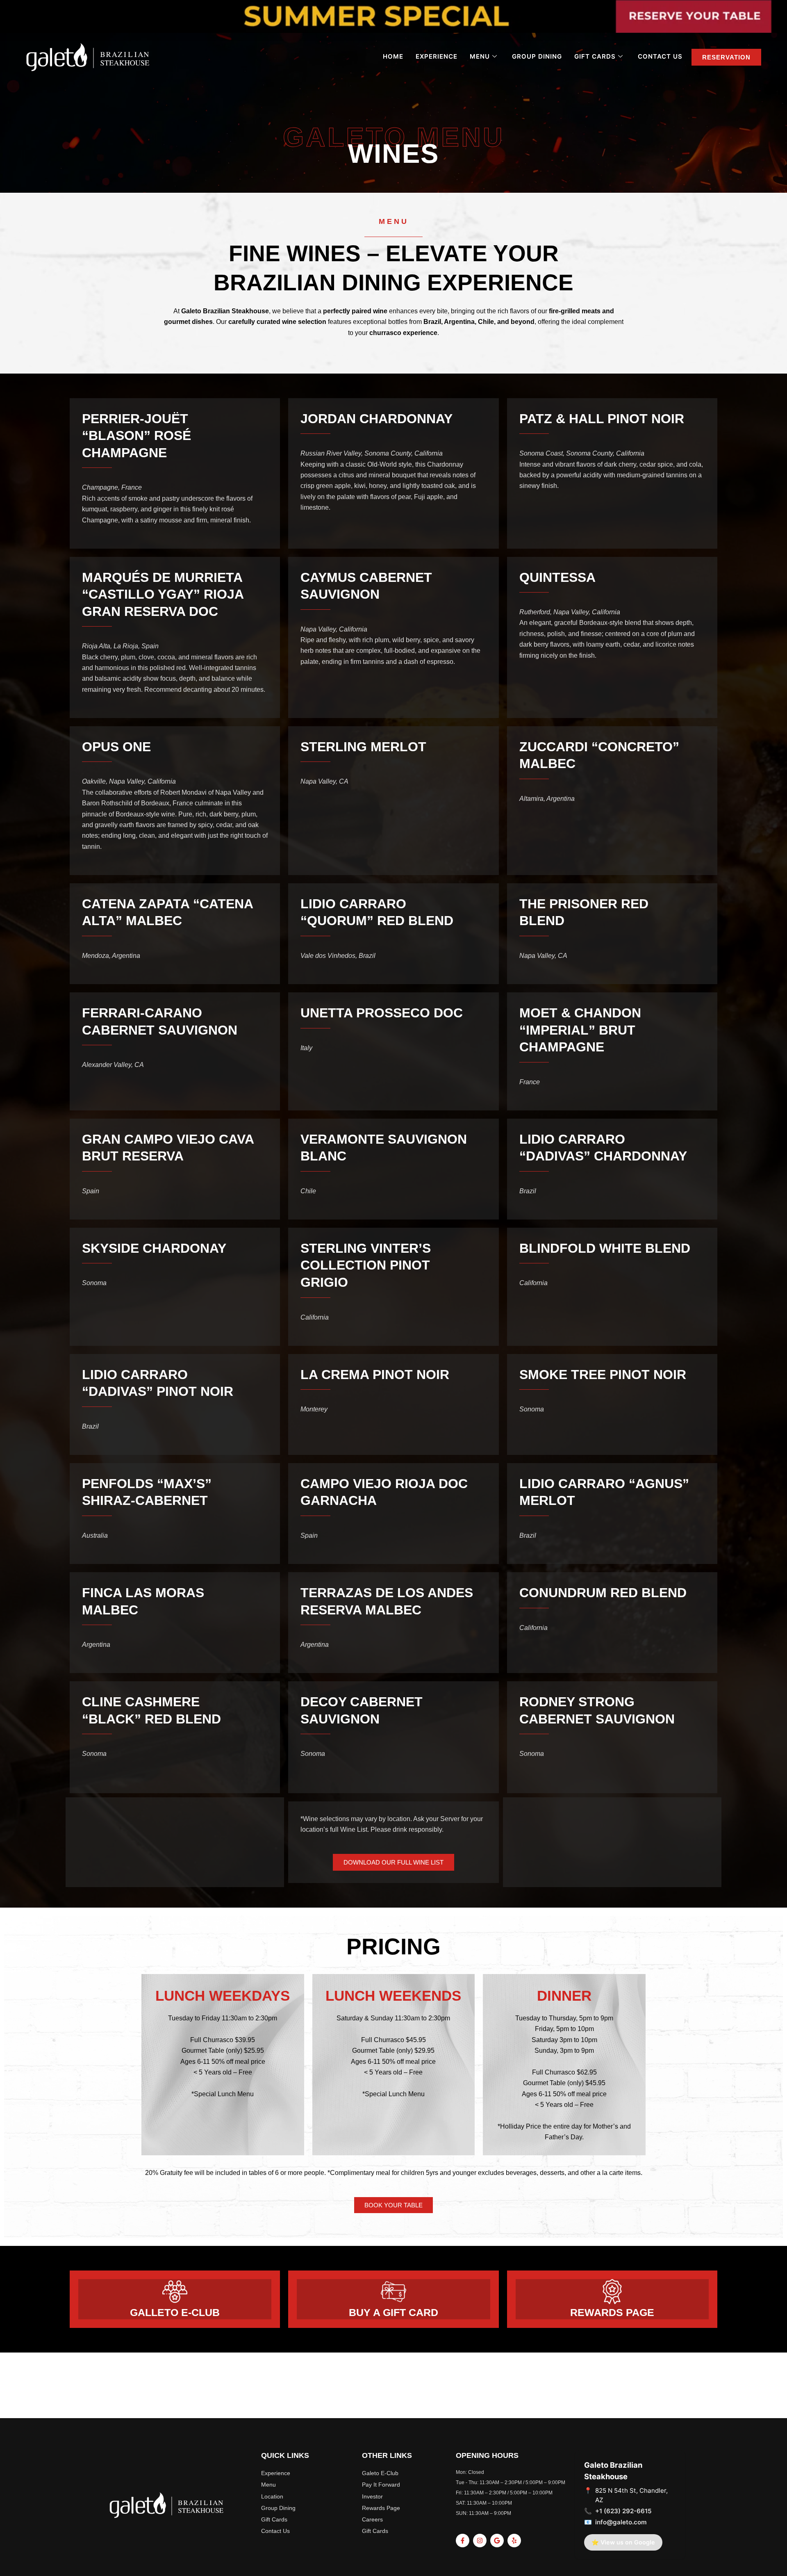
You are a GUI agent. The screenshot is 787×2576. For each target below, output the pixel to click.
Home (393, 56)
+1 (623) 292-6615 (623, 2511)
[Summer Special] (393, 16)
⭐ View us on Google (623, 2542)
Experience (437, 56)
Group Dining (537, 56)
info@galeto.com (621, 2522)
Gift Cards (595, 56)
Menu (480, 56)
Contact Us (660, 56)
